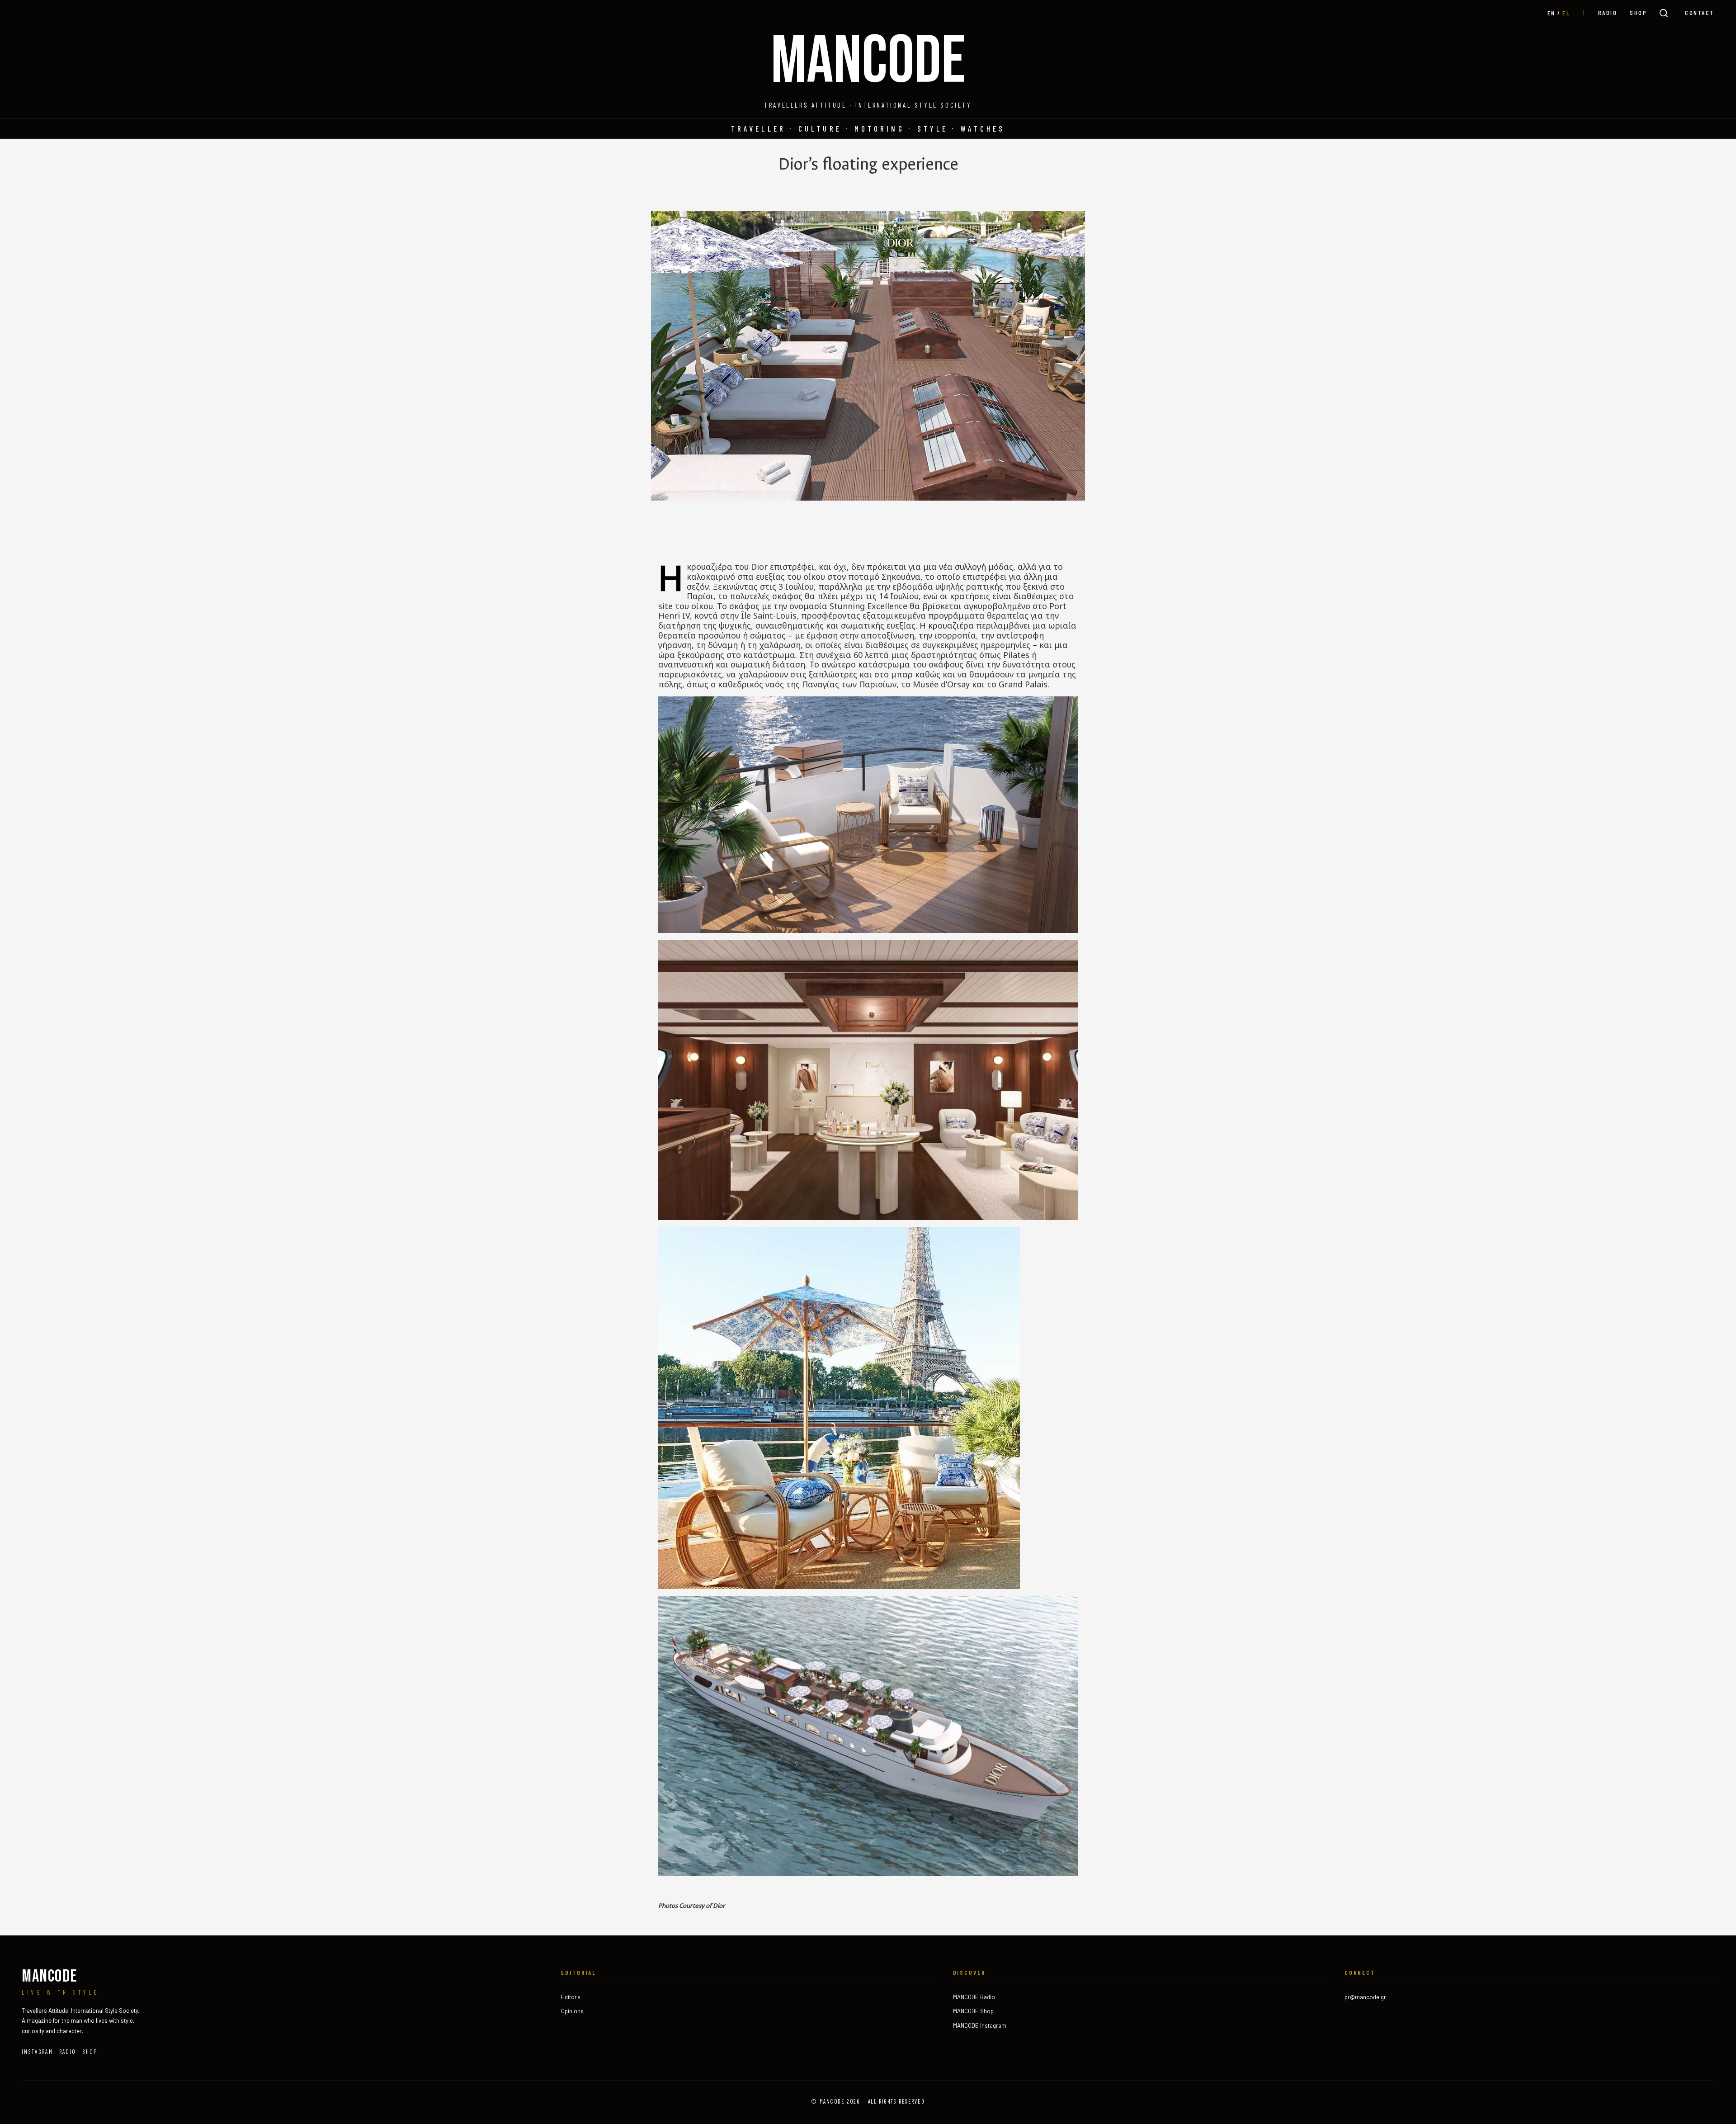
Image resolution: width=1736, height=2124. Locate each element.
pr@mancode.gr (1365, 1997)
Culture (820, 128)
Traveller (758, 128)
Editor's (571, 1997)
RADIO (1608, 12)
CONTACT (1700, 12)
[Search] (1664, 13)
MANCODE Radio (974, 1997)
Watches (983, 128)
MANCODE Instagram (980, 2025)
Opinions (572, 2011)
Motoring (880, 128)
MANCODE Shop (973, 2011)
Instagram (37, 2052)
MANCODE (868, 62)
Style (933, 128)
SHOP (1638, 12)
